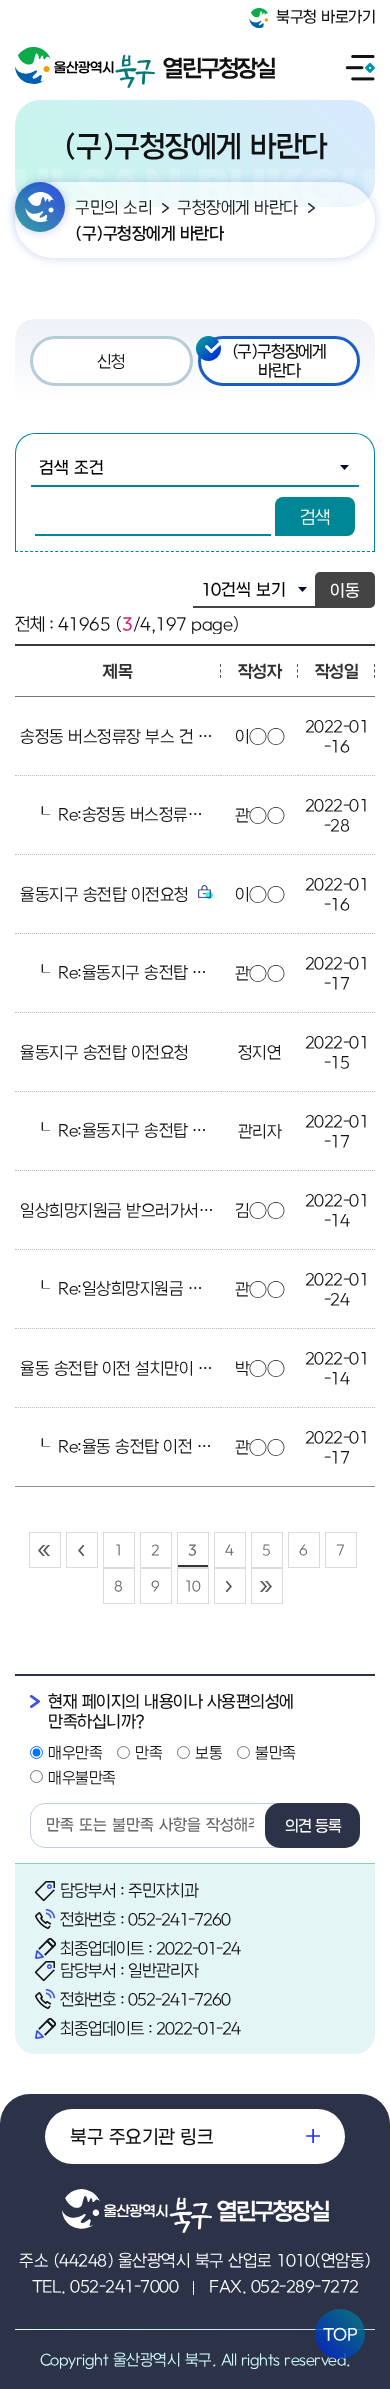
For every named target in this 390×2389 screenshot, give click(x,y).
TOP (340, 2334)
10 (192, 1585)
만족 (148, 1752)
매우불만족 (82, 1777)
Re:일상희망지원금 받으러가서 (161, 1288)
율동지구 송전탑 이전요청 (106, 894)
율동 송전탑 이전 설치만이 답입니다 (140, 1368)
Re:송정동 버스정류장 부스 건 (158, 814)
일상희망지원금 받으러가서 (111, 1210)
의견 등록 (313, 1825)
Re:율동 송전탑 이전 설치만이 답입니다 (190, 1446)
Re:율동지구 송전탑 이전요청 (156, 972)
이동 (345, 590)
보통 (208, 1752)
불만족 (275, 1752)
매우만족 (75, 1752)
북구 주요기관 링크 (141, 2136)
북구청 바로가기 (324, 16)
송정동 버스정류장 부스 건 (109, 736)
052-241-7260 (179, 1919)
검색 (315, 516)
